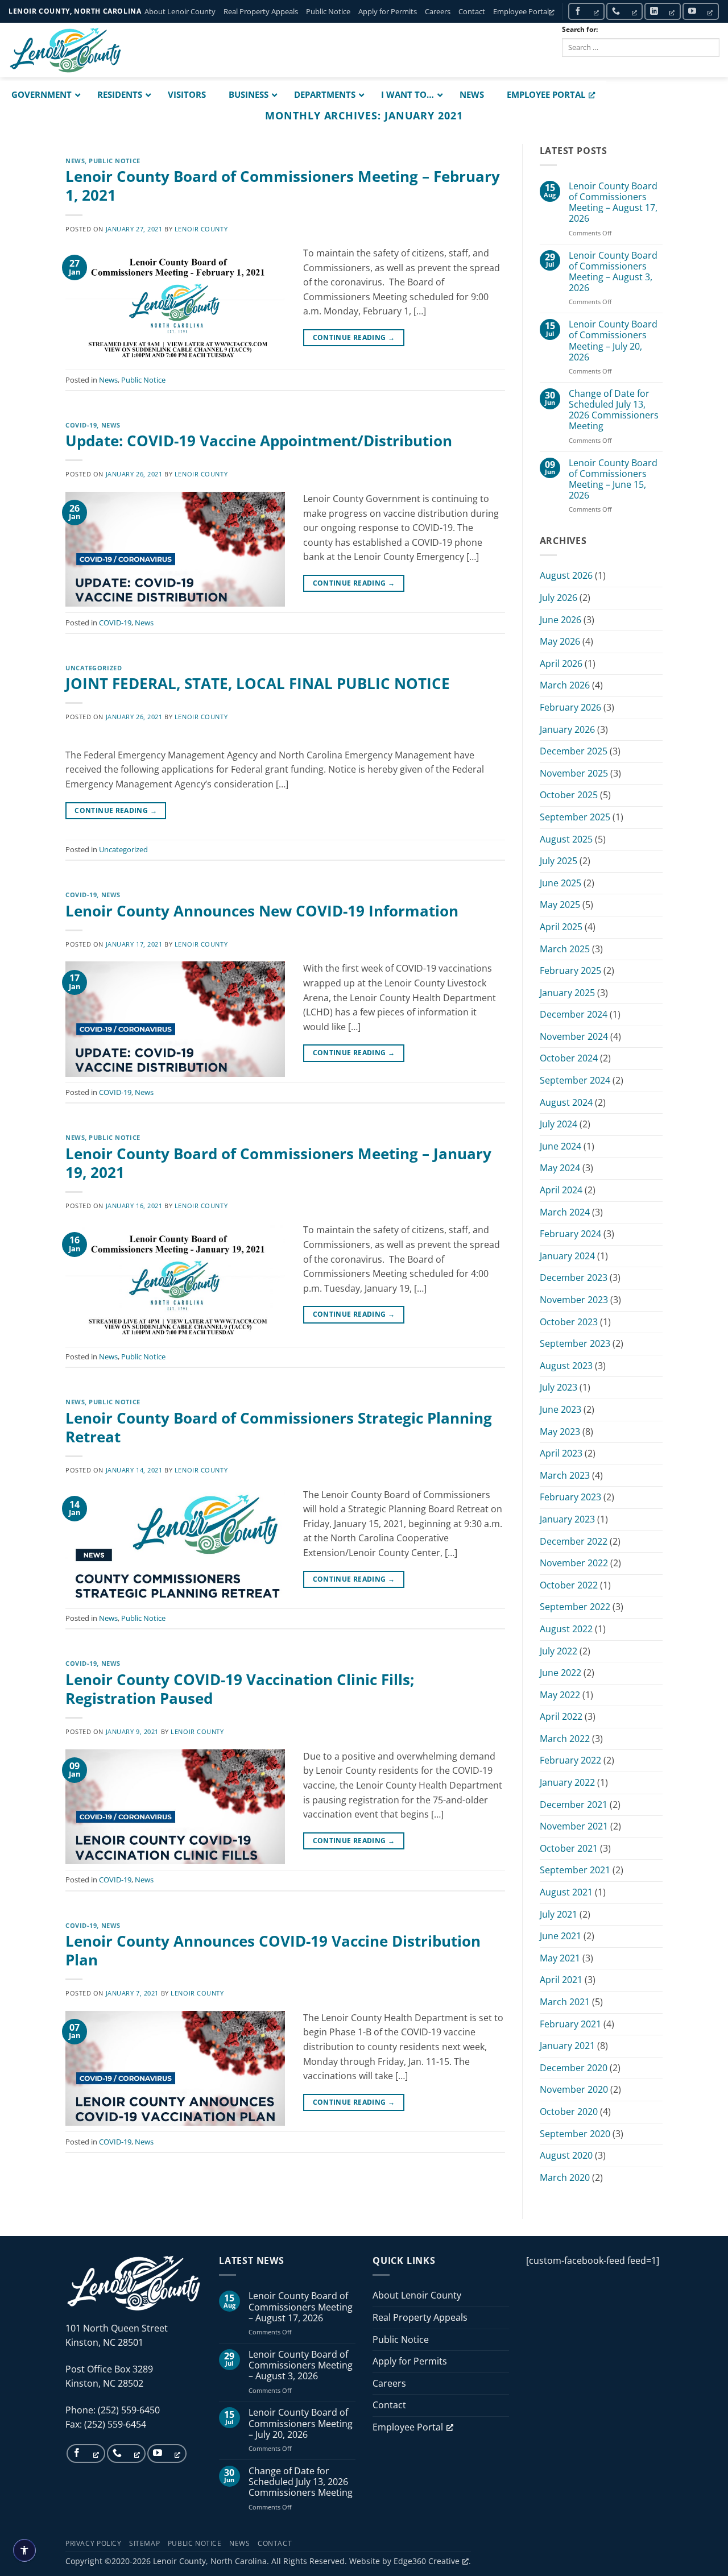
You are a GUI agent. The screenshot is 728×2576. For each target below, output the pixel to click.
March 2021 (565, 2002)
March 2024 (565, 1212)
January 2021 (567, 2046)
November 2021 (574, 1826)
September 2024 (575, 1080)
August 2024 (566, 1102)
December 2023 (574, 1277)
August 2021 (566, 1892)
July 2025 (559, 861)
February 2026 (570, 707)
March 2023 (565, 1475)
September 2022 (575, 1607)
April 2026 (561, 663)
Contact (472, 11)
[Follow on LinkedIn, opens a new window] (663, 11)
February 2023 (570, 1497)
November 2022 (574, 1563)
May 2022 (560, 1695)
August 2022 (566, 1629)
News (75, 161)
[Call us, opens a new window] (624, 11)
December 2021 (574, 1805)
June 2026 (561, 620)
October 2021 (569, 1848)
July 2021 (559, 1914)
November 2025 (574, 773)
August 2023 (566, 1366)
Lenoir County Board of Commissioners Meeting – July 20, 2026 (613, 341)
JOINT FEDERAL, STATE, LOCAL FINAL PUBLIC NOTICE (258, 684)
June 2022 (561, 1673)
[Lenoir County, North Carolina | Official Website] (65, 50)
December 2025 (574, 751)
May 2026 (560, 641)
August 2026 (566, 575)
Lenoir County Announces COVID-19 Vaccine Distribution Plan (273, 1951)
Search (586, 66)
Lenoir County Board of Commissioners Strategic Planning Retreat (279, 1428)
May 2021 (560, 1958)
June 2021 (561, 1936)
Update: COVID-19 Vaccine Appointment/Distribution (259, 441)
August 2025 (566, 839)
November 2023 (574, 1300)
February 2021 (570, 2024)
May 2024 (560, 1168)
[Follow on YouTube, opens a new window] (701, 11)
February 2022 (570, 1760)
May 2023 (560, 1432)
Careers (438, 11)
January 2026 (567, 729)
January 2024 (567, 1256)
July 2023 (559, 1387)
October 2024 (569, 1058)
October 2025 (569, 795)
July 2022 (559, 1651)
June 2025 (561, 883)
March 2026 (565, 685)
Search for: (580, 29)
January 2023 (567, 1519)
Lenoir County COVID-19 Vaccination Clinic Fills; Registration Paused (240, 1689)
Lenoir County (201, 229)
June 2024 (561, 1146)
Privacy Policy (94, 2543)
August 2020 (566, 2155)
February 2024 (570, 1234)
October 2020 (569, 2112)
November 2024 (574, 1036)
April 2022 (561, 1716)
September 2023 (575, 1343)
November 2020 (574, 2089)
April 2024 (561, 1190)
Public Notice (328, 11)
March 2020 (565, 2177)
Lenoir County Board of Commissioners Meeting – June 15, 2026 (613, 480)
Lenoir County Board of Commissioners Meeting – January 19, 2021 (278, 1163)
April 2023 (561, 1453)
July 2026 (559, 598)
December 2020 (574, 2068)
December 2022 (574, 1541)
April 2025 (561, 927)
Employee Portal (521, 11)
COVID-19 (81, 425)
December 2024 (574, 1014)
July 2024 (559, 1124)
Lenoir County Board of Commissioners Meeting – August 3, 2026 (613, 272)
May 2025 (560, 905)
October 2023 (569, 1322)
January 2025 (567, 993)
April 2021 (561, 1980)
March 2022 (565, 1739)
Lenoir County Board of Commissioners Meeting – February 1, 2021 (283, 186)
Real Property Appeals (261, 11)
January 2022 (567, 1782)
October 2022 (569, 1585)
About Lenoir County (180, 11)
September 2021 (575, 1870)
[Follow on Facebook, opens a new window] (586, 11)
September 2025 (575, 817)
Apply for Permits (388, 11)
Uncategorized (94, 668)
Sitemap (144, 2543)
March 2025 (565, 949)
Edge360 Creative (427, 2561)
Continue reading (354, 337)
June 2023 (561, 1409)
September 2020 (575, 2134)
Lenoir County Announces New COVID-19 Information (262, 911)
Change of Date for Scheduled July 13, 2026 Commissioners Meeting (614, 410)
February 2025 (570, 970)
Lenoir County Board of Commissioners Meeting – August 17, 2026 (613, 203)
